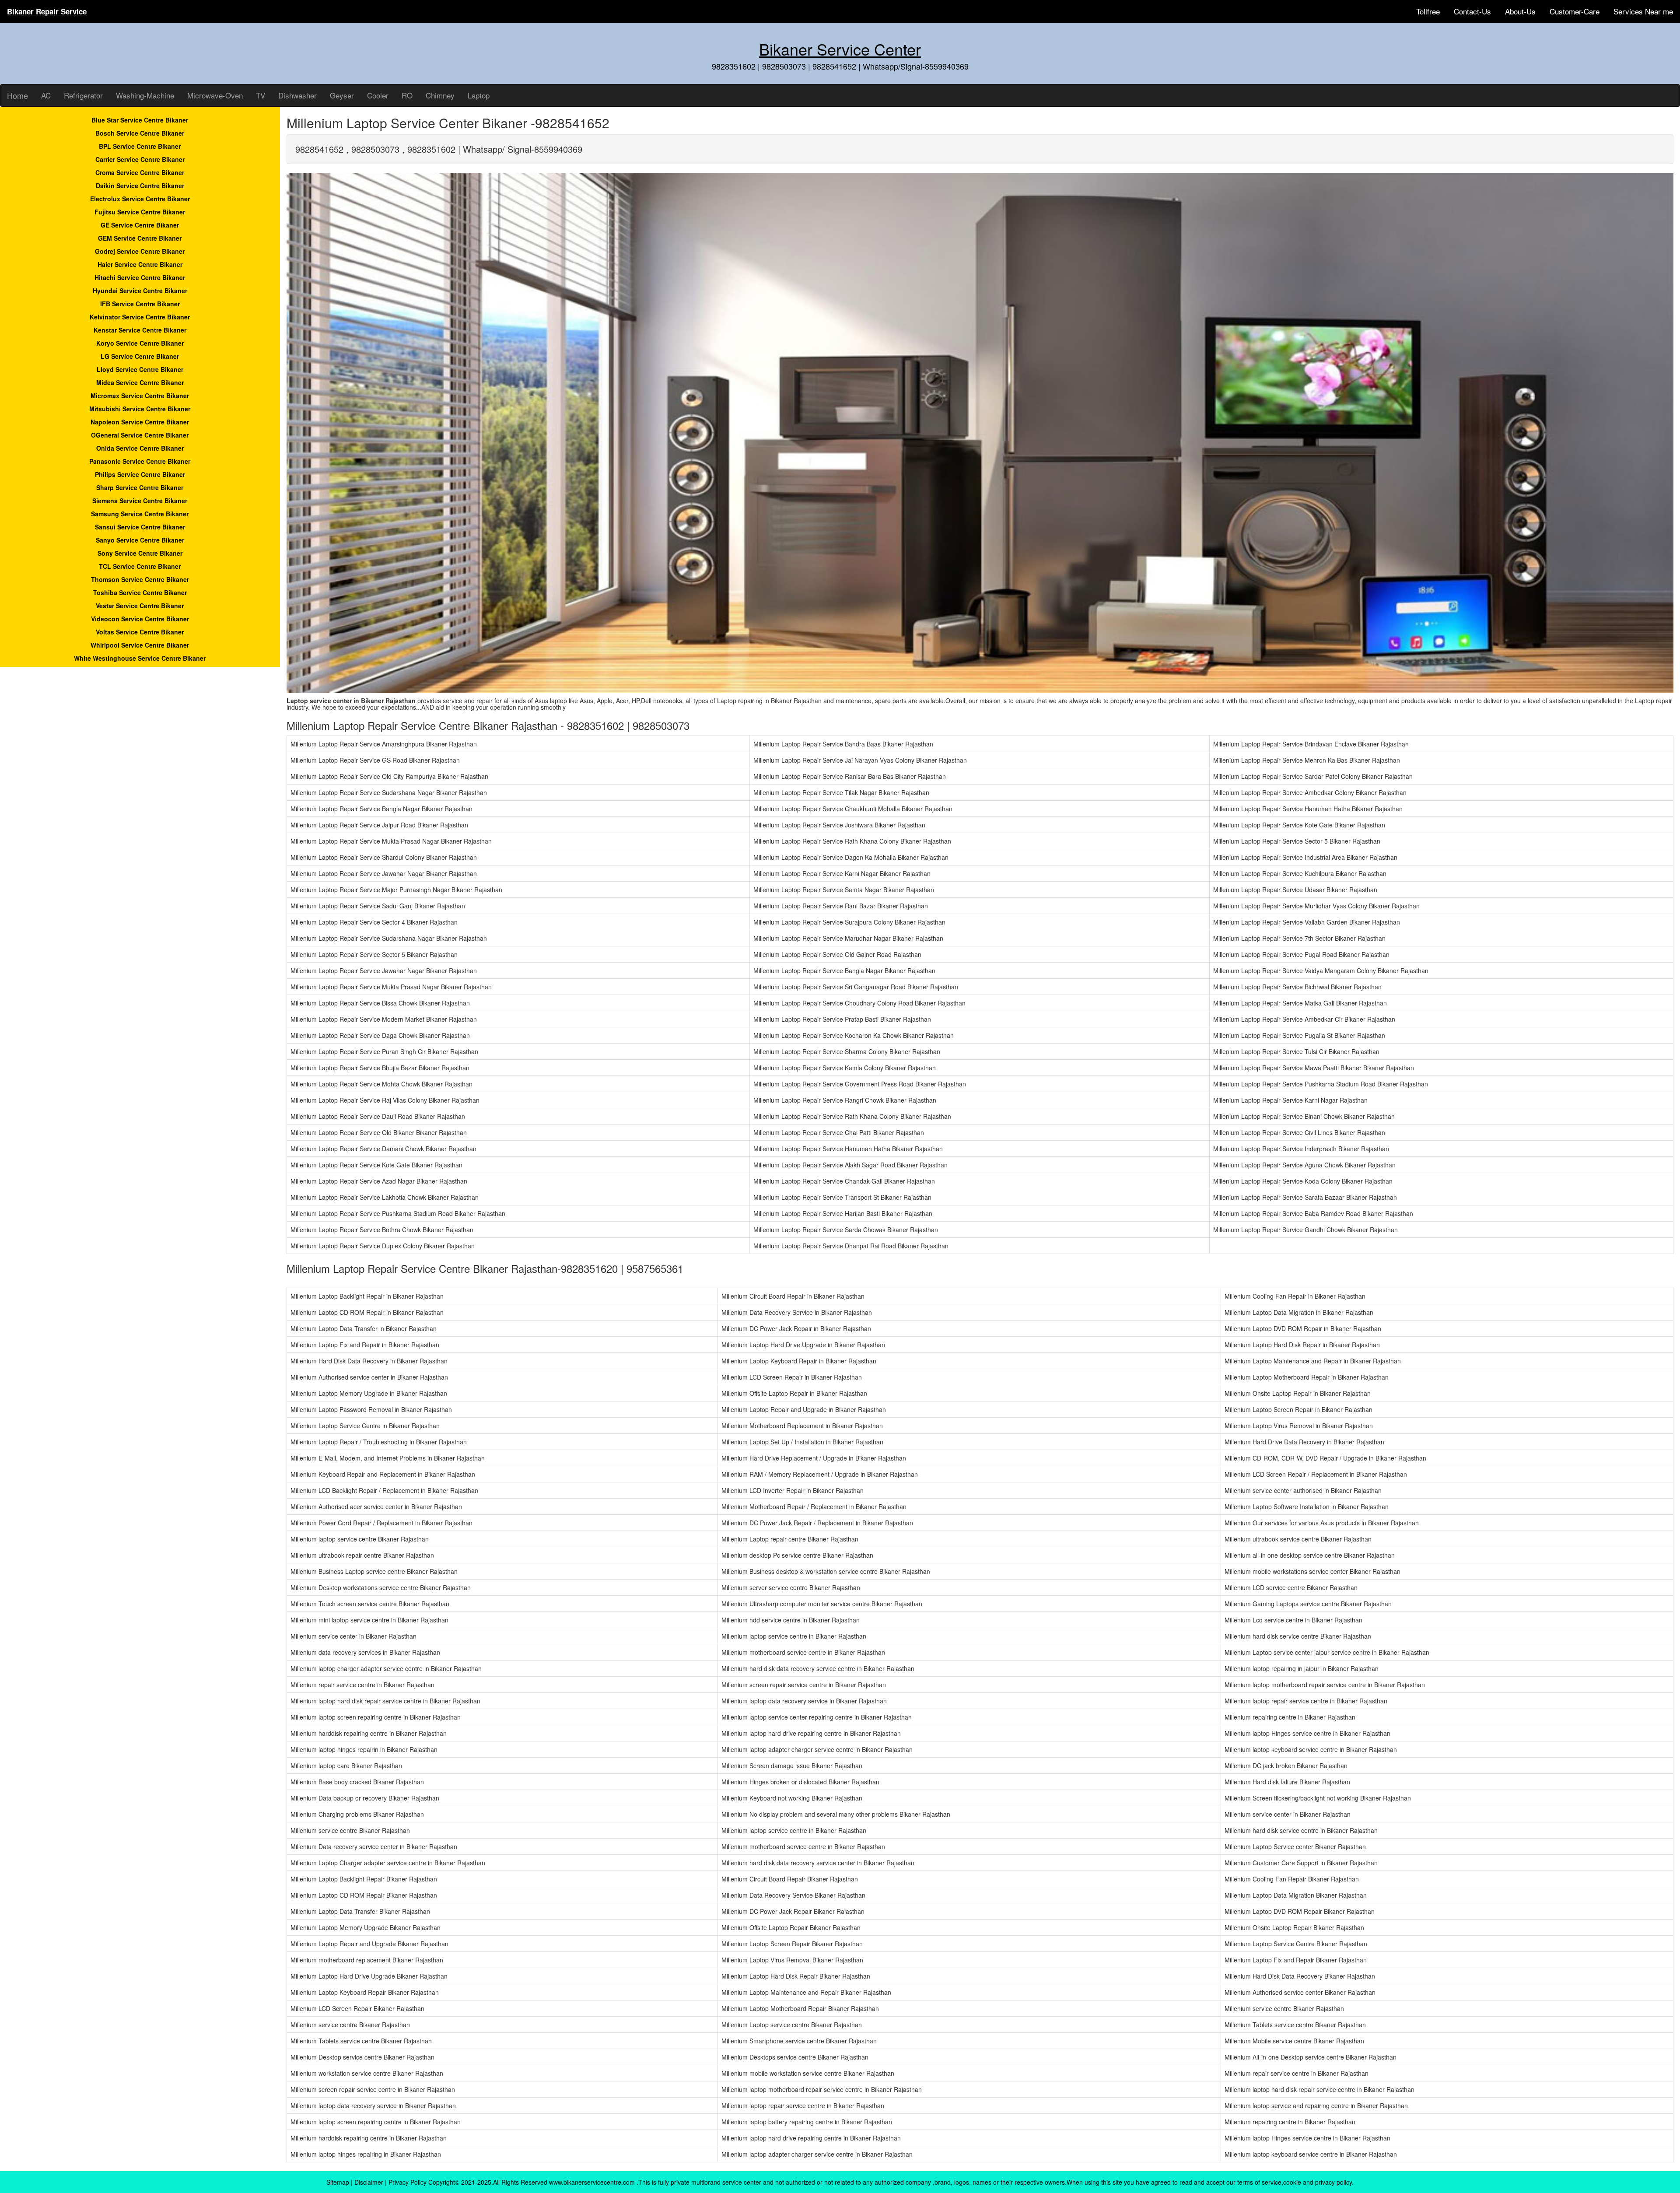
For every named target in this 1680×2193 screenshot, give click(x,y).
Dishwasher (297, 95)
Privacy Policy (408, 2182)
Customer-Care (1575, 11)
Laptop (479, 95)
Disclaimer (369, 2182)
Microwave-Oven (215, 95)
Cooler (378, 95)
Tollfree (1428, 11)
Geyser (342, 95)
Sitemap (338, 2182)
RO (407, 95)
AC (46, 95)
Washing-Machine (145, 95)
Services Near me (1643, 11)
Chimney (440, 95)
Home (17, 95)
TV (261, 95)
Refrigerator (83, 95)
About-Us (1520, 11)
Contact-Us (1472, 11)
